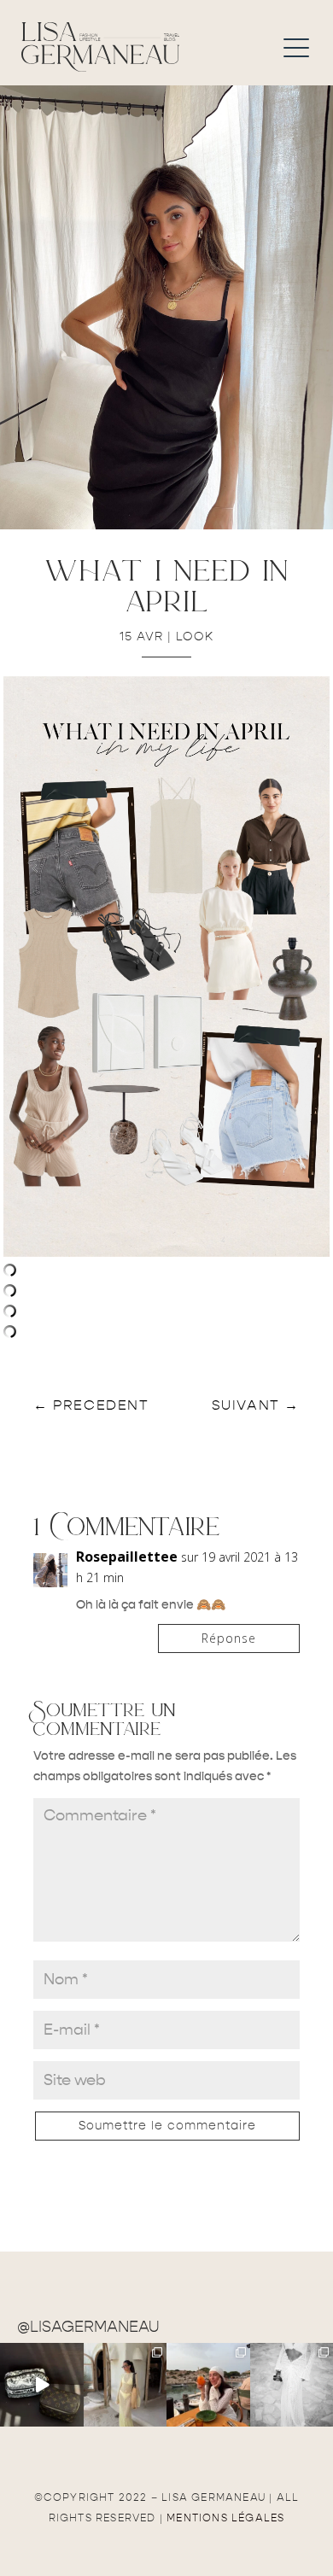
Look (195, 637)
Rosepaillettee (127, 1557)
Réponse (229, 1638)
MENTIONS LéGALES (225, 2518)
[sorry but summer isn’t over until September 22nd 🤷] (42, 2385)
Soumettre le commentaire (167, 2126)
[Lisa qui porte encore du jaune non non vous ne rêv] (126, 2385)
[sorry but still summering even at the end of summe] (208, 2385)
